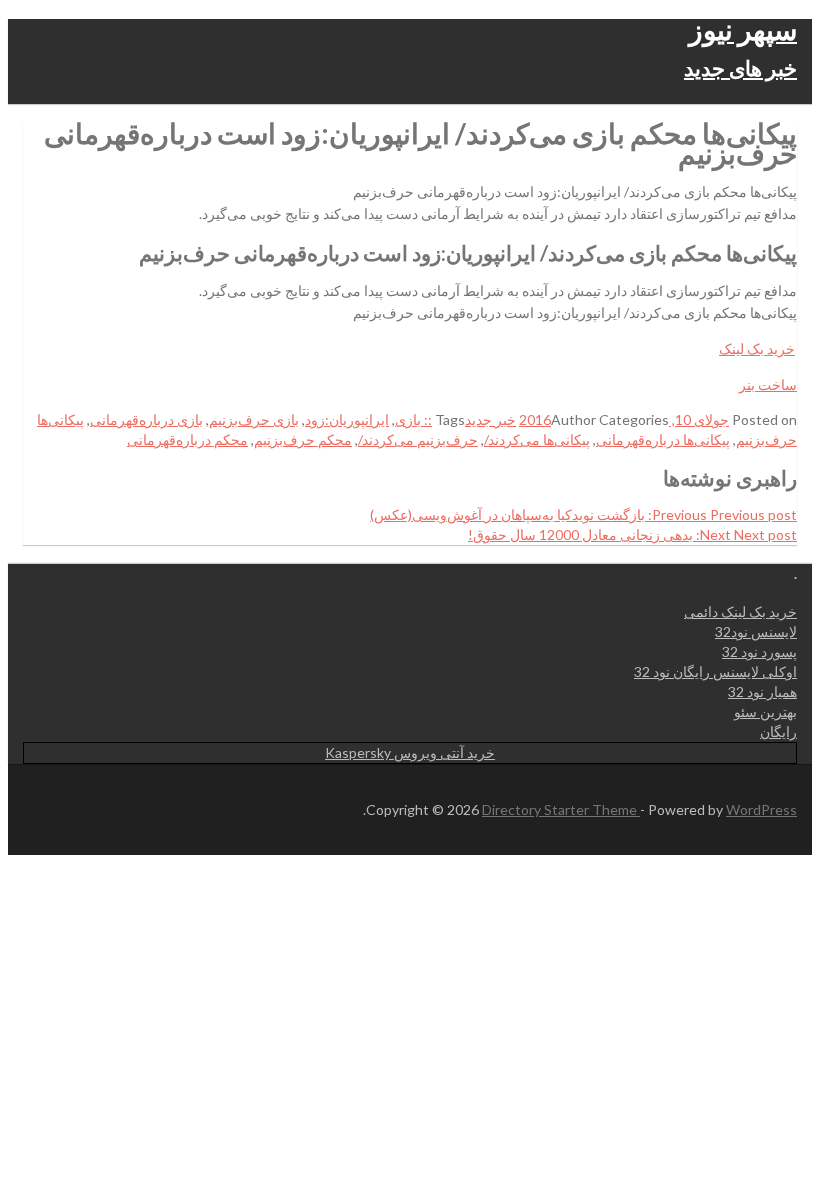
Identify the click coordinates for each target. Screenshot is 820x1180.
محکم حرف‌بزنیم (303, 439)
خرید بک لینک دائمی (740, 611)
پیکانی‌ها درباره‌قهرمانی (663, 439)
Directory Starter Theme (561, 809)
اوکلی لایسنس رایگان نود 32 (715, 671)
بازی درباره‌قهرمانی (146, 419)
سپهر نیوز (743, 29)
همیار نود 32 (762, 691)
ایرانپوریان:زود (347, 419)
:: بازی (413, 419)
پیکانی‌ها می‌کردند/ (537, 439)
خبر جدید (490, 419)
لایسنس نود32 (756, 631)
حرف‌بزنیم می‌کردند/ (418, 439)
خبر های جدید (740, 67)
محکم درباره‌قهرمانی (187, 439)
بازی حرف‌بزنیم (254, 419)
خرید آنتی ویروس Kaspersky (410, 752)
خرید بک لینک (757, 348)
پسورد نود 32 (759, 651)
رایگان (778, 731)
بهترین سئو (765, 711)
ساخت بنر (768, 384)
